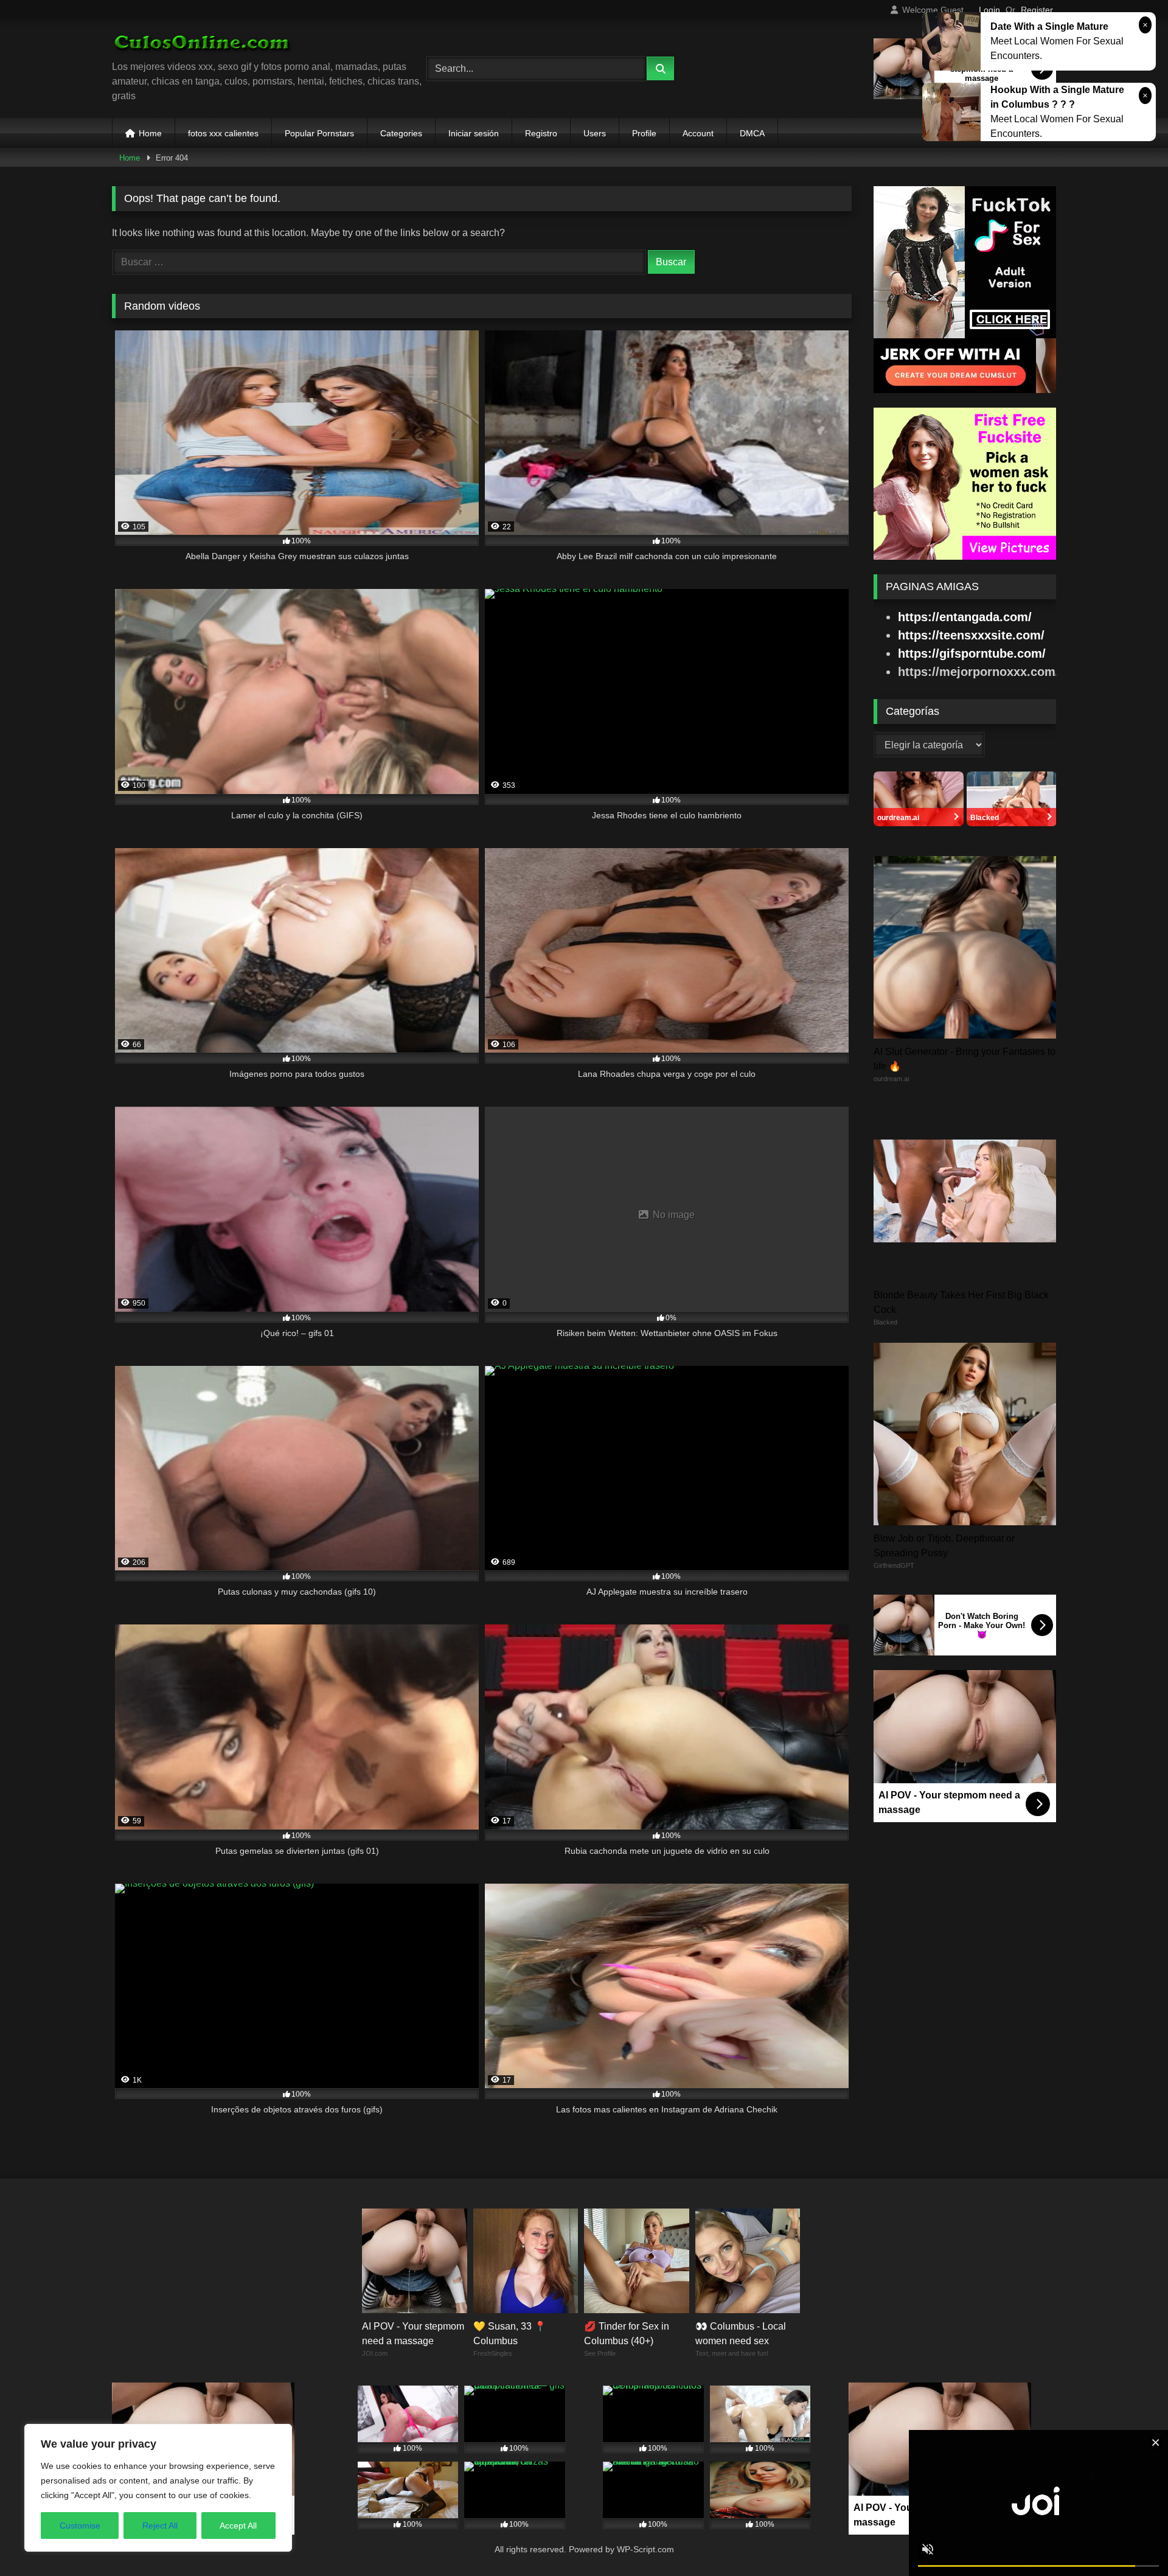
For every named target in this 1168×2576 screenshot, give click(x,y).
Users (595, 133)
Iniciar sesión (474, 133)
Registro (541, 133)
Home (150, 133)
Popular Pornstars (319, 133)
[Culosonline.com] (203, 44)
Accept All (238, 2526)
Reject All (160, 2526)
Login (989, 10)
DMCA (752, 133)
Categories (401, 133)
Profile (644, 133)
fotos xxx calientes (223, 133)
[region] (158, 2488)
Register (1037, 10)
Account (698, 133)
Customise (80, 2526)
